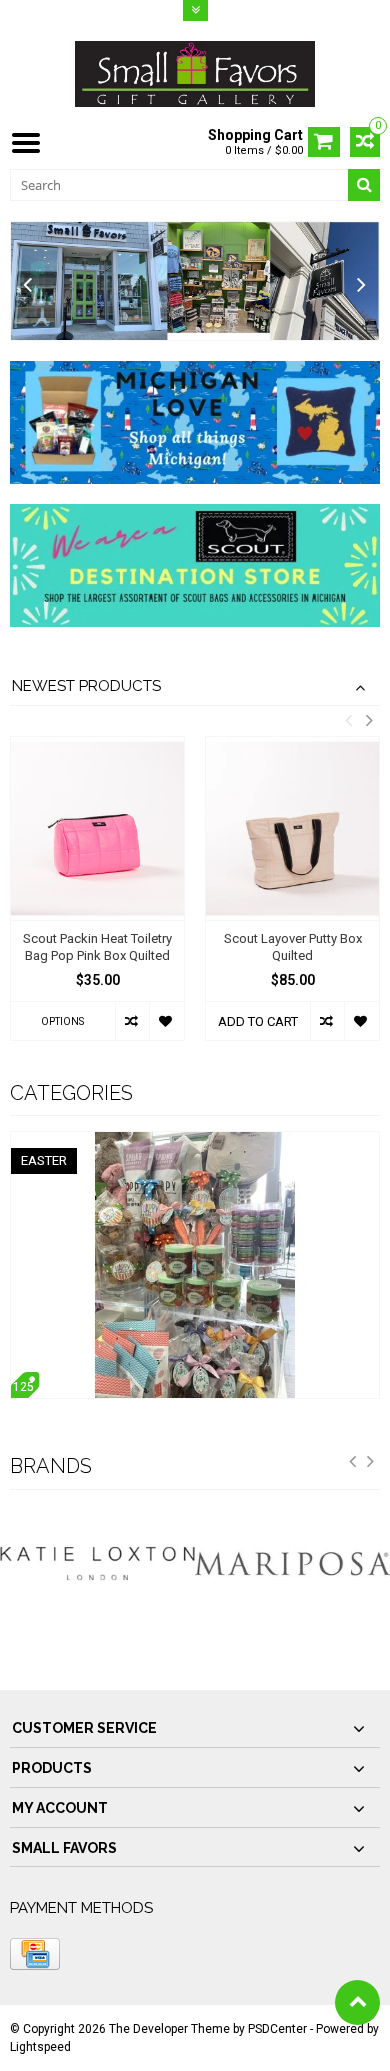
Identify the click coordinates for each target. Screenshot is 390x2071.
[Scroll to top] (357, 2002)
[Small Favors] (195, 73)
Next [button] (369, 720)
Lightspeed (40, 2047)
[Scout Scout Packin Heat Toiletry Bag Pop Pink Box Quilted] (97, 828)
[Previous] (28, 285)
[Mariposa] (292, 1564)
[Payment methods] (35, 1954)
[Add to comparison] (132, 1021)
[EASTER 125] (195, 1142)
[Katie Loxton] (97, 1564)
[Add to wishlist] (166, 1021)
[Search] (364, 185)
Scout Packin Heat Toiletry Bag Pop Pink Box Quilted (97, 947)
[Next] (362, 285)
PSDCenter (277, 2029)
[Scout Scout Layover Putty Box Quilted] (292, 828)
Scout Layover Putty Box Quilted (293, 947)
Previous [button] (348, 720)
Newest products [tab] (86, 686)
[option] (97, 898)
